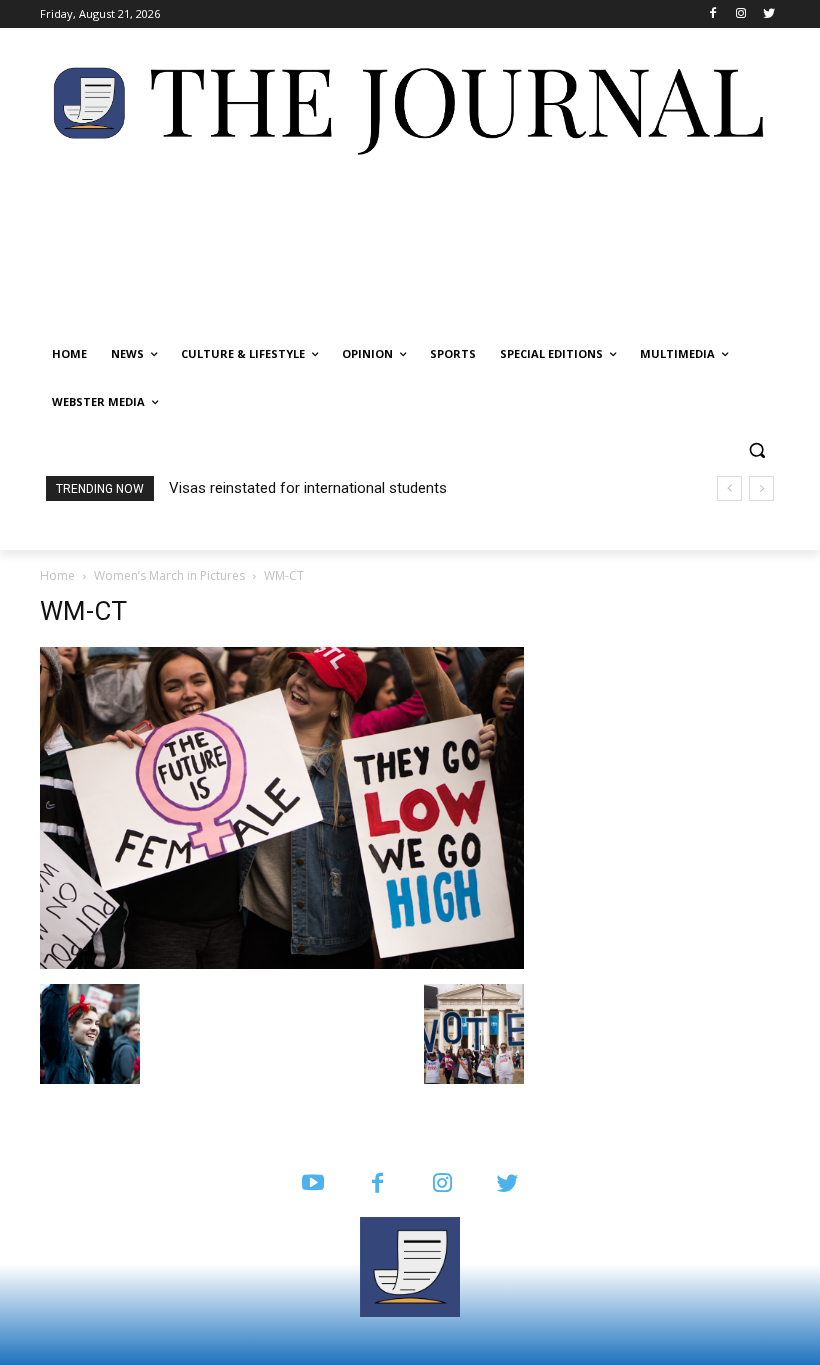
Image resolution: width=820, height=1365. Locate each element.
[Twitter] (768, 14)
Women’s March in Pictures (169, 575)
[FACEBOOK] (377, 1184)
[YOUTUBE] (312, 1184)
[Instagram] (740, 14)
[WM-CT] (282, 963)
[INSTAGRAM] (442, 1184)
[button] (756, 450)
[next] (761, 488)
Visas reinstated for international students (308, 488)
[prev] (729, 488)
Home (57, 575)
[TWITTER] (507, 1184)
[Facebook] (713, 14)
